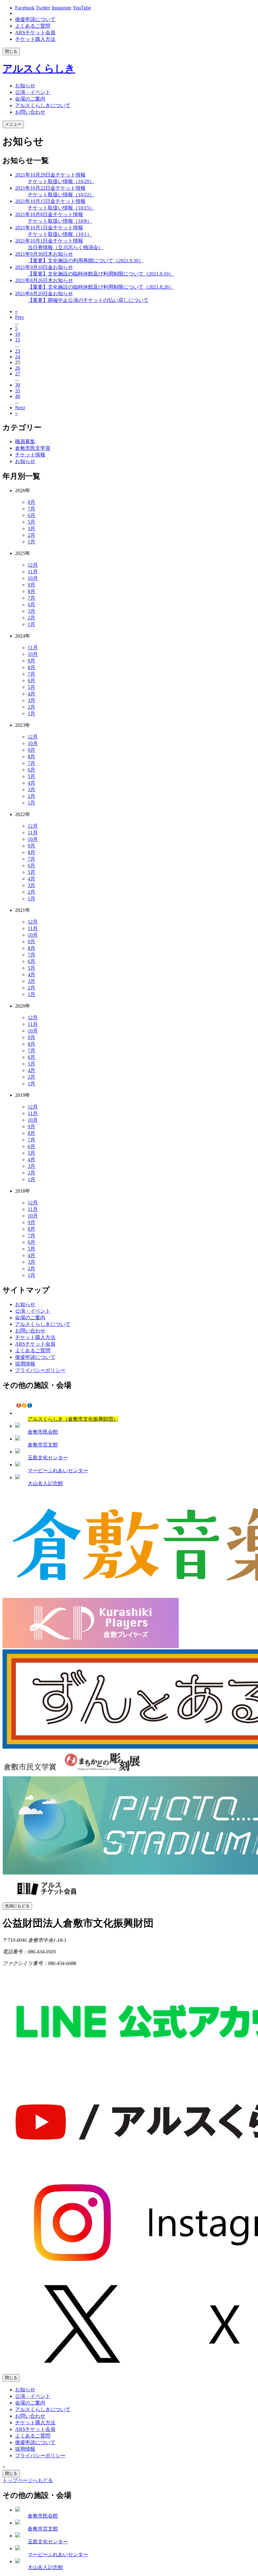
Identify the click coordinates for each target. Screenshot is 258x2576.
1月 (31, 542)
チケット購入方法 (35, 39)
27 (18, 374)
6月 (31, 515)
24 (18, 357)
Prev (20, 317)
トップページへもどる (28, 2480)
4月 (31, 694)
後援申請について (35, 19)
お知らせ (25, 461)
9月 (31, 585)
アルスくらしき (39, 68)
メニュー (13, 124)
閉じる (11, 51)
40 (18, 396)
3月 (31, 528)
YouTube (82, 8)
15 (18, 340)
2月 (31, 535)
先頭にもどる (17, 1906)
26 (18, 368)
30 (18, 385)
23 (18, 351)
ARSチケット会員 (35, 33)
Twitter (43, 8)
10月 (33, 578)
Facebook (25, 8)
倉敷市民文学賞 (33, 448)
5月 (31, 522)
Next (20, 408)
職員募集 (25, 441)
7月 (31, 509)
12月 (33, 565)
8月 (31, 502)
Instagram (61, 8)
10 (18, 334)
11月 (33, 572)
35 (18, 391)
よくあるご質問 (33, 26)
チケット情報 (30, 455)
